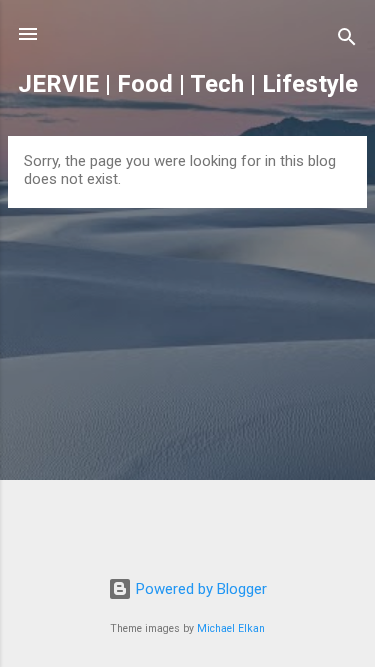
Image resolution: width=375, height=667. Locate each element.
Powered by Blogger (199, 589)
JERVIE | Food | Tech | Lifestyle (188, 84)
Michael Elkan (231, 628)
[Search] (347, 40)
